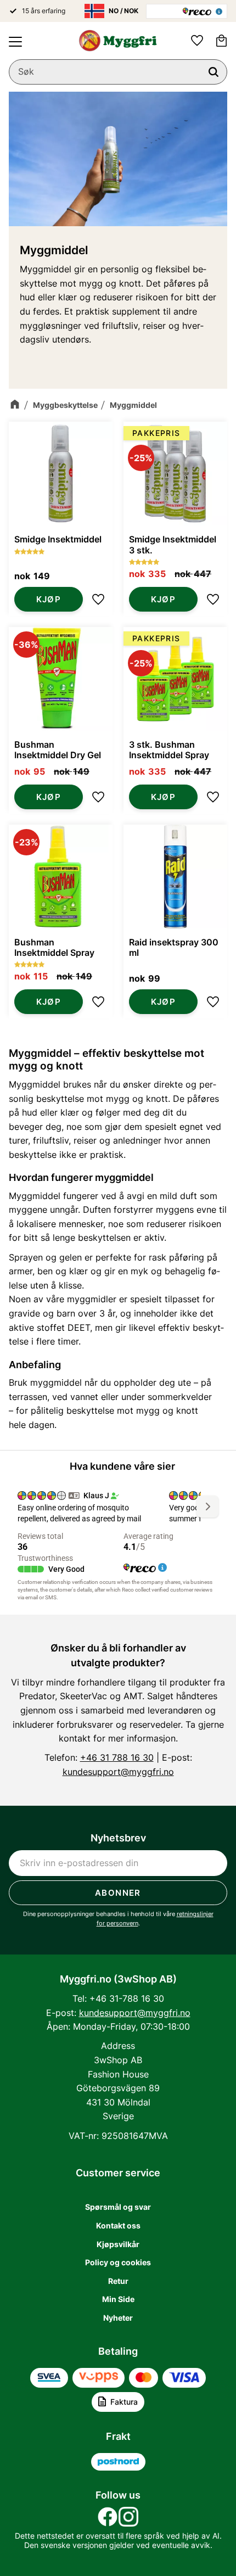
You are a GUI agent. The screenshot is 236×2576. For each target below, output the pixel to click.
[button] (15, 42)
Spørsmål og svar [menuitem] (118, 2207)
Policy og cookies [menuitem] (118, 2262)
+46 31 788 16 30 (117, 1757)
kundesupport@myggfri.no (118, 1772)
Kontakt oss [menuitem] (118, 2225)
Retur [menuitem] (118, 2281)
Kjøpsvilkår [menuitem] (118, 2244)
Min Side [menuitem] (118, 2299)
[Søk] (213, 72)
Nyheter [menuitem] (118, 2318)
